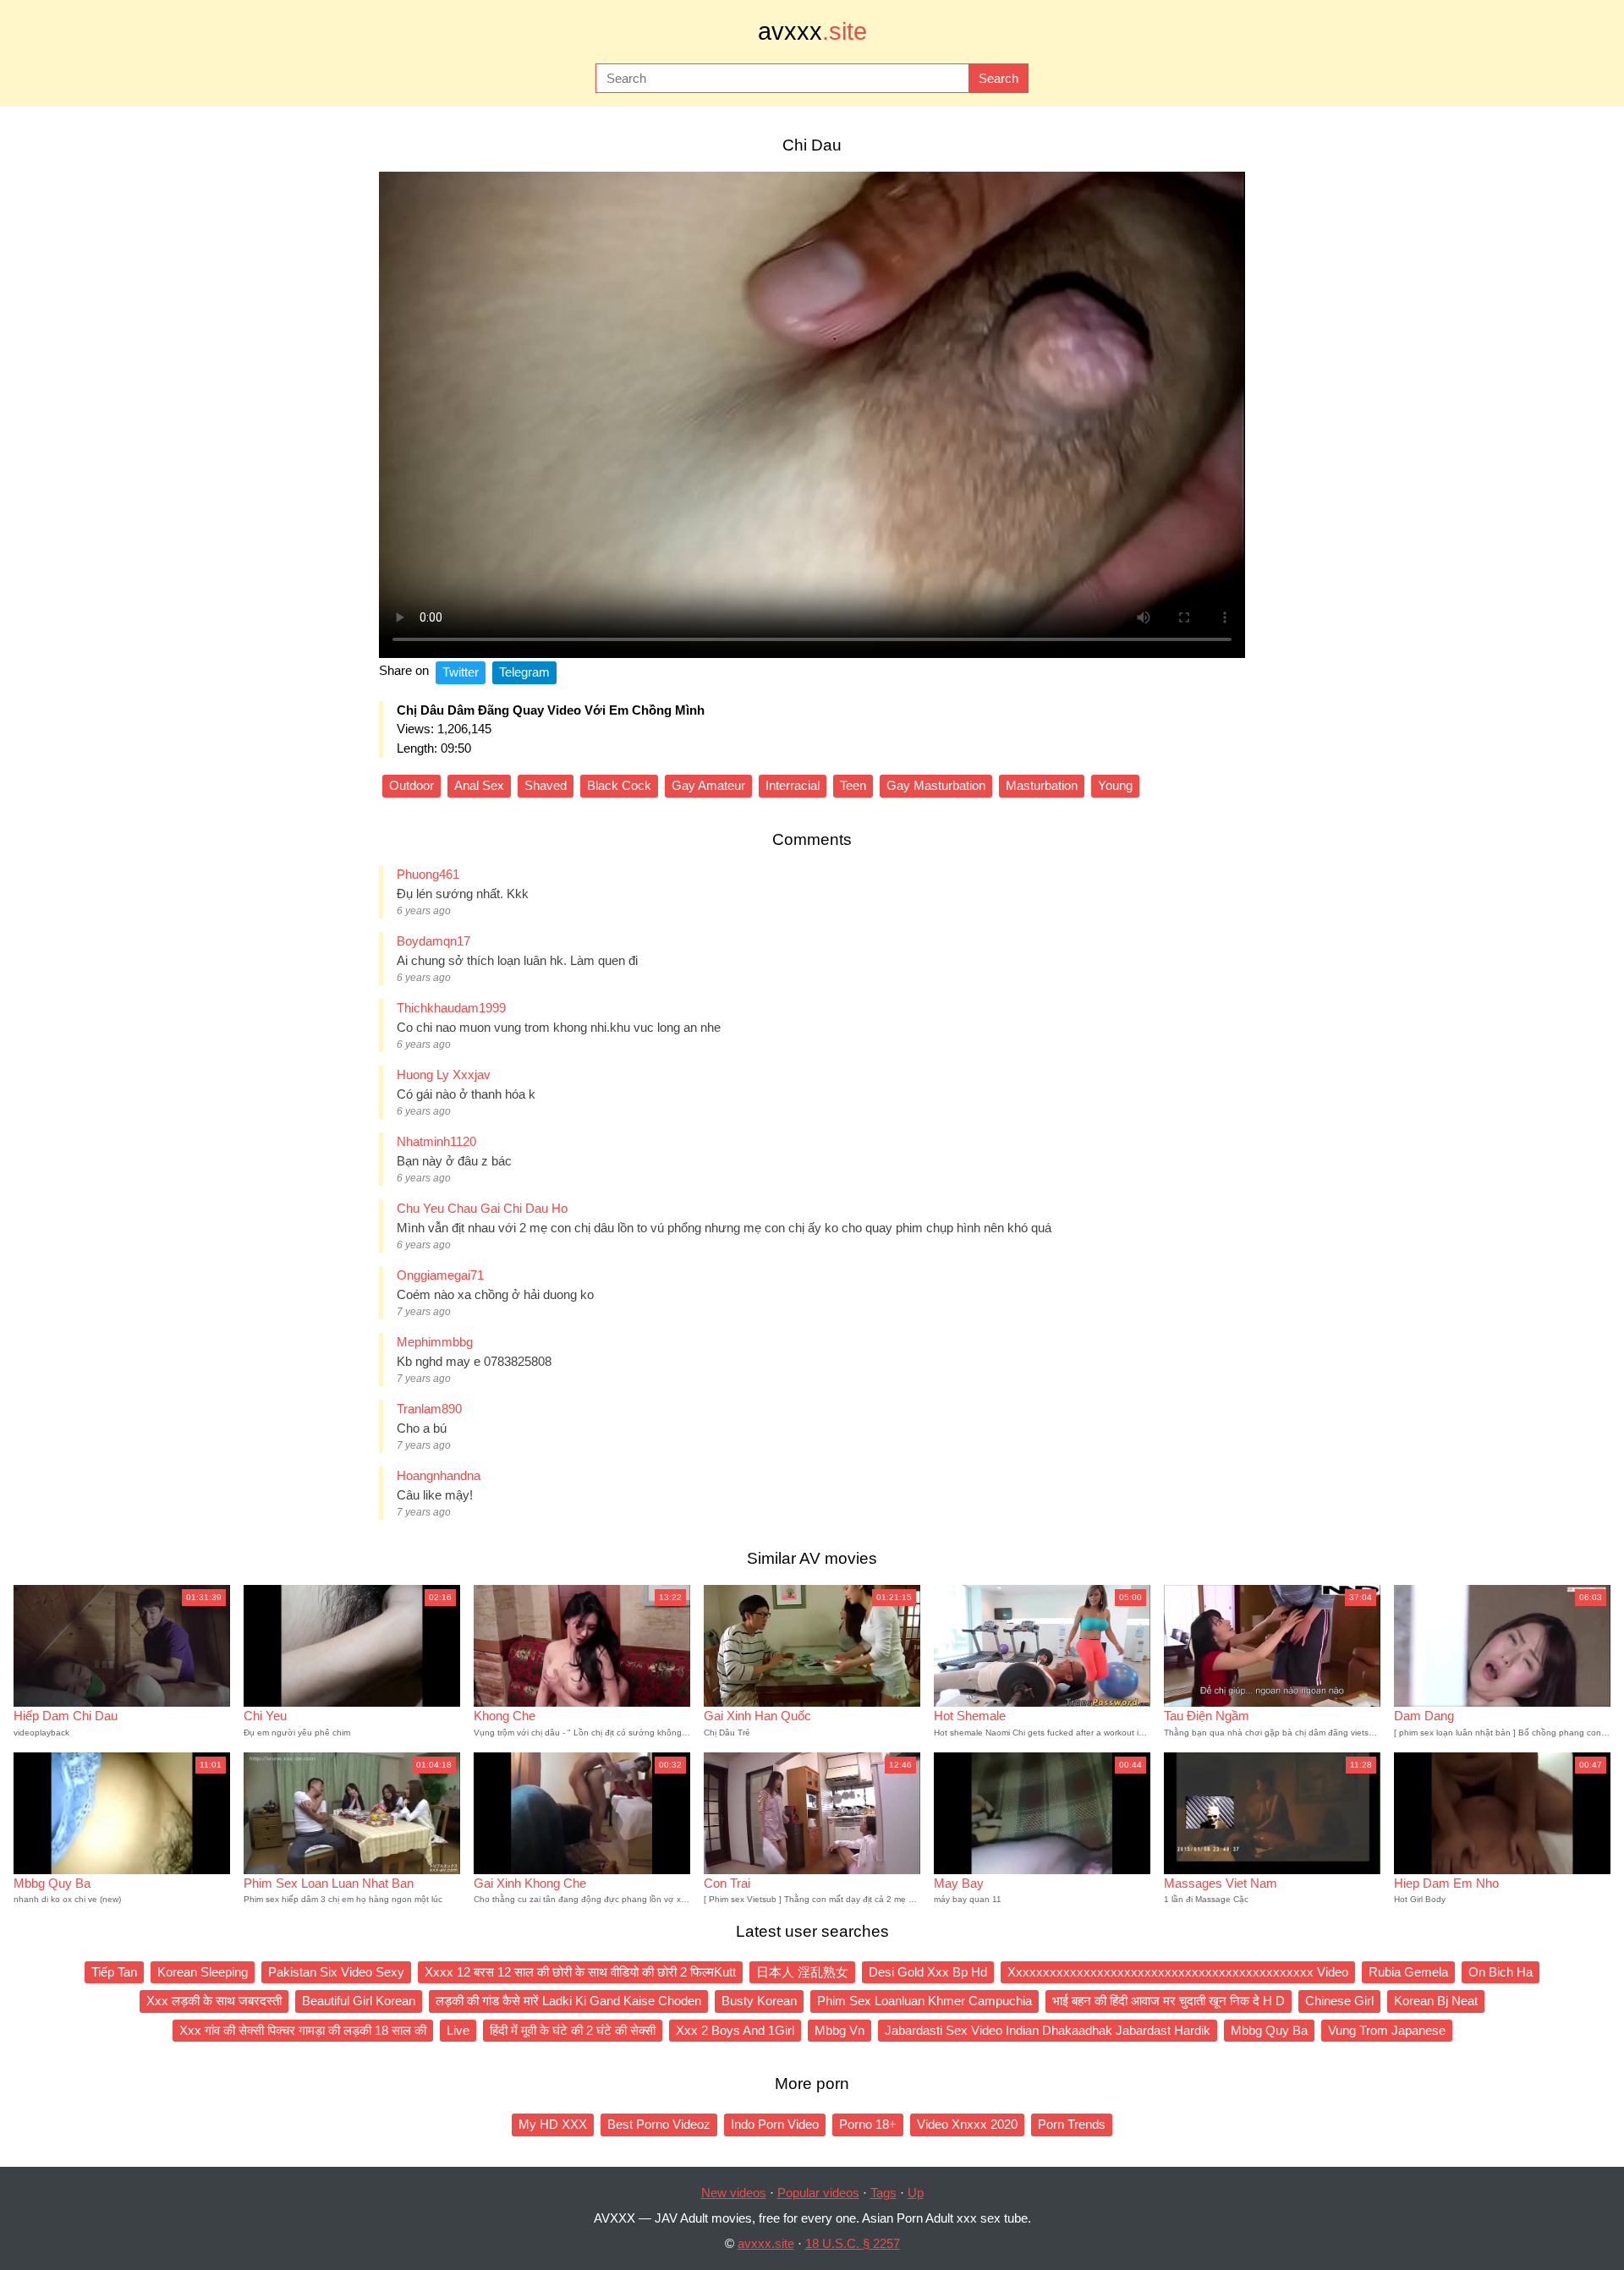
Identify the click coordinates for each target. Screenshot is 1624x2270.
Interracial (793, 785)
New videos (734, 2193)
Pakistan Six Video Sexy (336, 1972)
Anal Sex (479, 785)
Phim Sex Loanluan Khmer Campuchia (924, 2001)
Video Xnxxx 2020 (967, 2124)
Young (1115, 785)
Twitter (461, 672)
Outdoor (411, 785)
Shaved (546, 785)
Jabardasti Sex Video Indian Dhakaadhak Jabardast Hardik (1048, 2030)
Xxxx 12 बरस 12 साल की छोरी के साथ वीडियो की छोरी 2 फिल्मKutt (580, 1972)
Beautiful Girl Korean (359, 2001)
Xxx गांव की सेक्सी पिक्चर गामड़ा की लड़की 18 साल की (303, 2030)
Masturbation (1042, 785)
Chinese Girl (1339, 2001)
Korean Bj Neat (1436, 2001)
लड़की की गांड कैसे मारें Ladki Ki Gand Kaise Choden (568, 2001)
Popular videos (818, 2193)
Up (916, 2193)
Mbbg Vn (839, 2030)
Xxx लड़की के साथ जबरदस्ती (214, 2001)
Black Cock (619, 785)
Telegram (524, 672)
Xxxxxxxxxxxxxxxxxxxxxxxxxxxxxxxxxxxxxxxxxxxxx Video (1178, 1972)
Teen (853, 785)
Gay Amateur (708, 785)
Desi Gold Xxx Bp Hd (928, 1972)
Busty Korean (759, 2001)
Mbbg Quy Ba (1269, 2030)
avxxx (812, 31)
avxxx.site (766, 2243)
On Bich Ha (1501, 1972)
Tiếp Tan (114, 1972)
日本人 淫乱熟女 (802, 1972)
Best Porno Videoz (659, 2124)
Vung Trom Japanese (1387, 2030)
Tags (883, 2193)
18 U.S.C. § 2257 (853, 2243)
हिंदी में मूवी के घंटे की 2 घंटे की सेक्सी (573, 2030)
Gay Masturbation (936, 785)
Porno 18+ (868, 2124)
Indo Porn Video (775, 2124)
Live (458, 2030)
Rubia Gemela (1408, 1972)
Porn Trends (1072, 2124)
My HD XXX (553, 2124)
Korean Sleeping (203, 1972)
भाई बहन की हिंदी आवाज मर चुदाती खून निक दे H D (1169, 2001)
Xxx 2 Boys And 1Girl (735, 2030)
